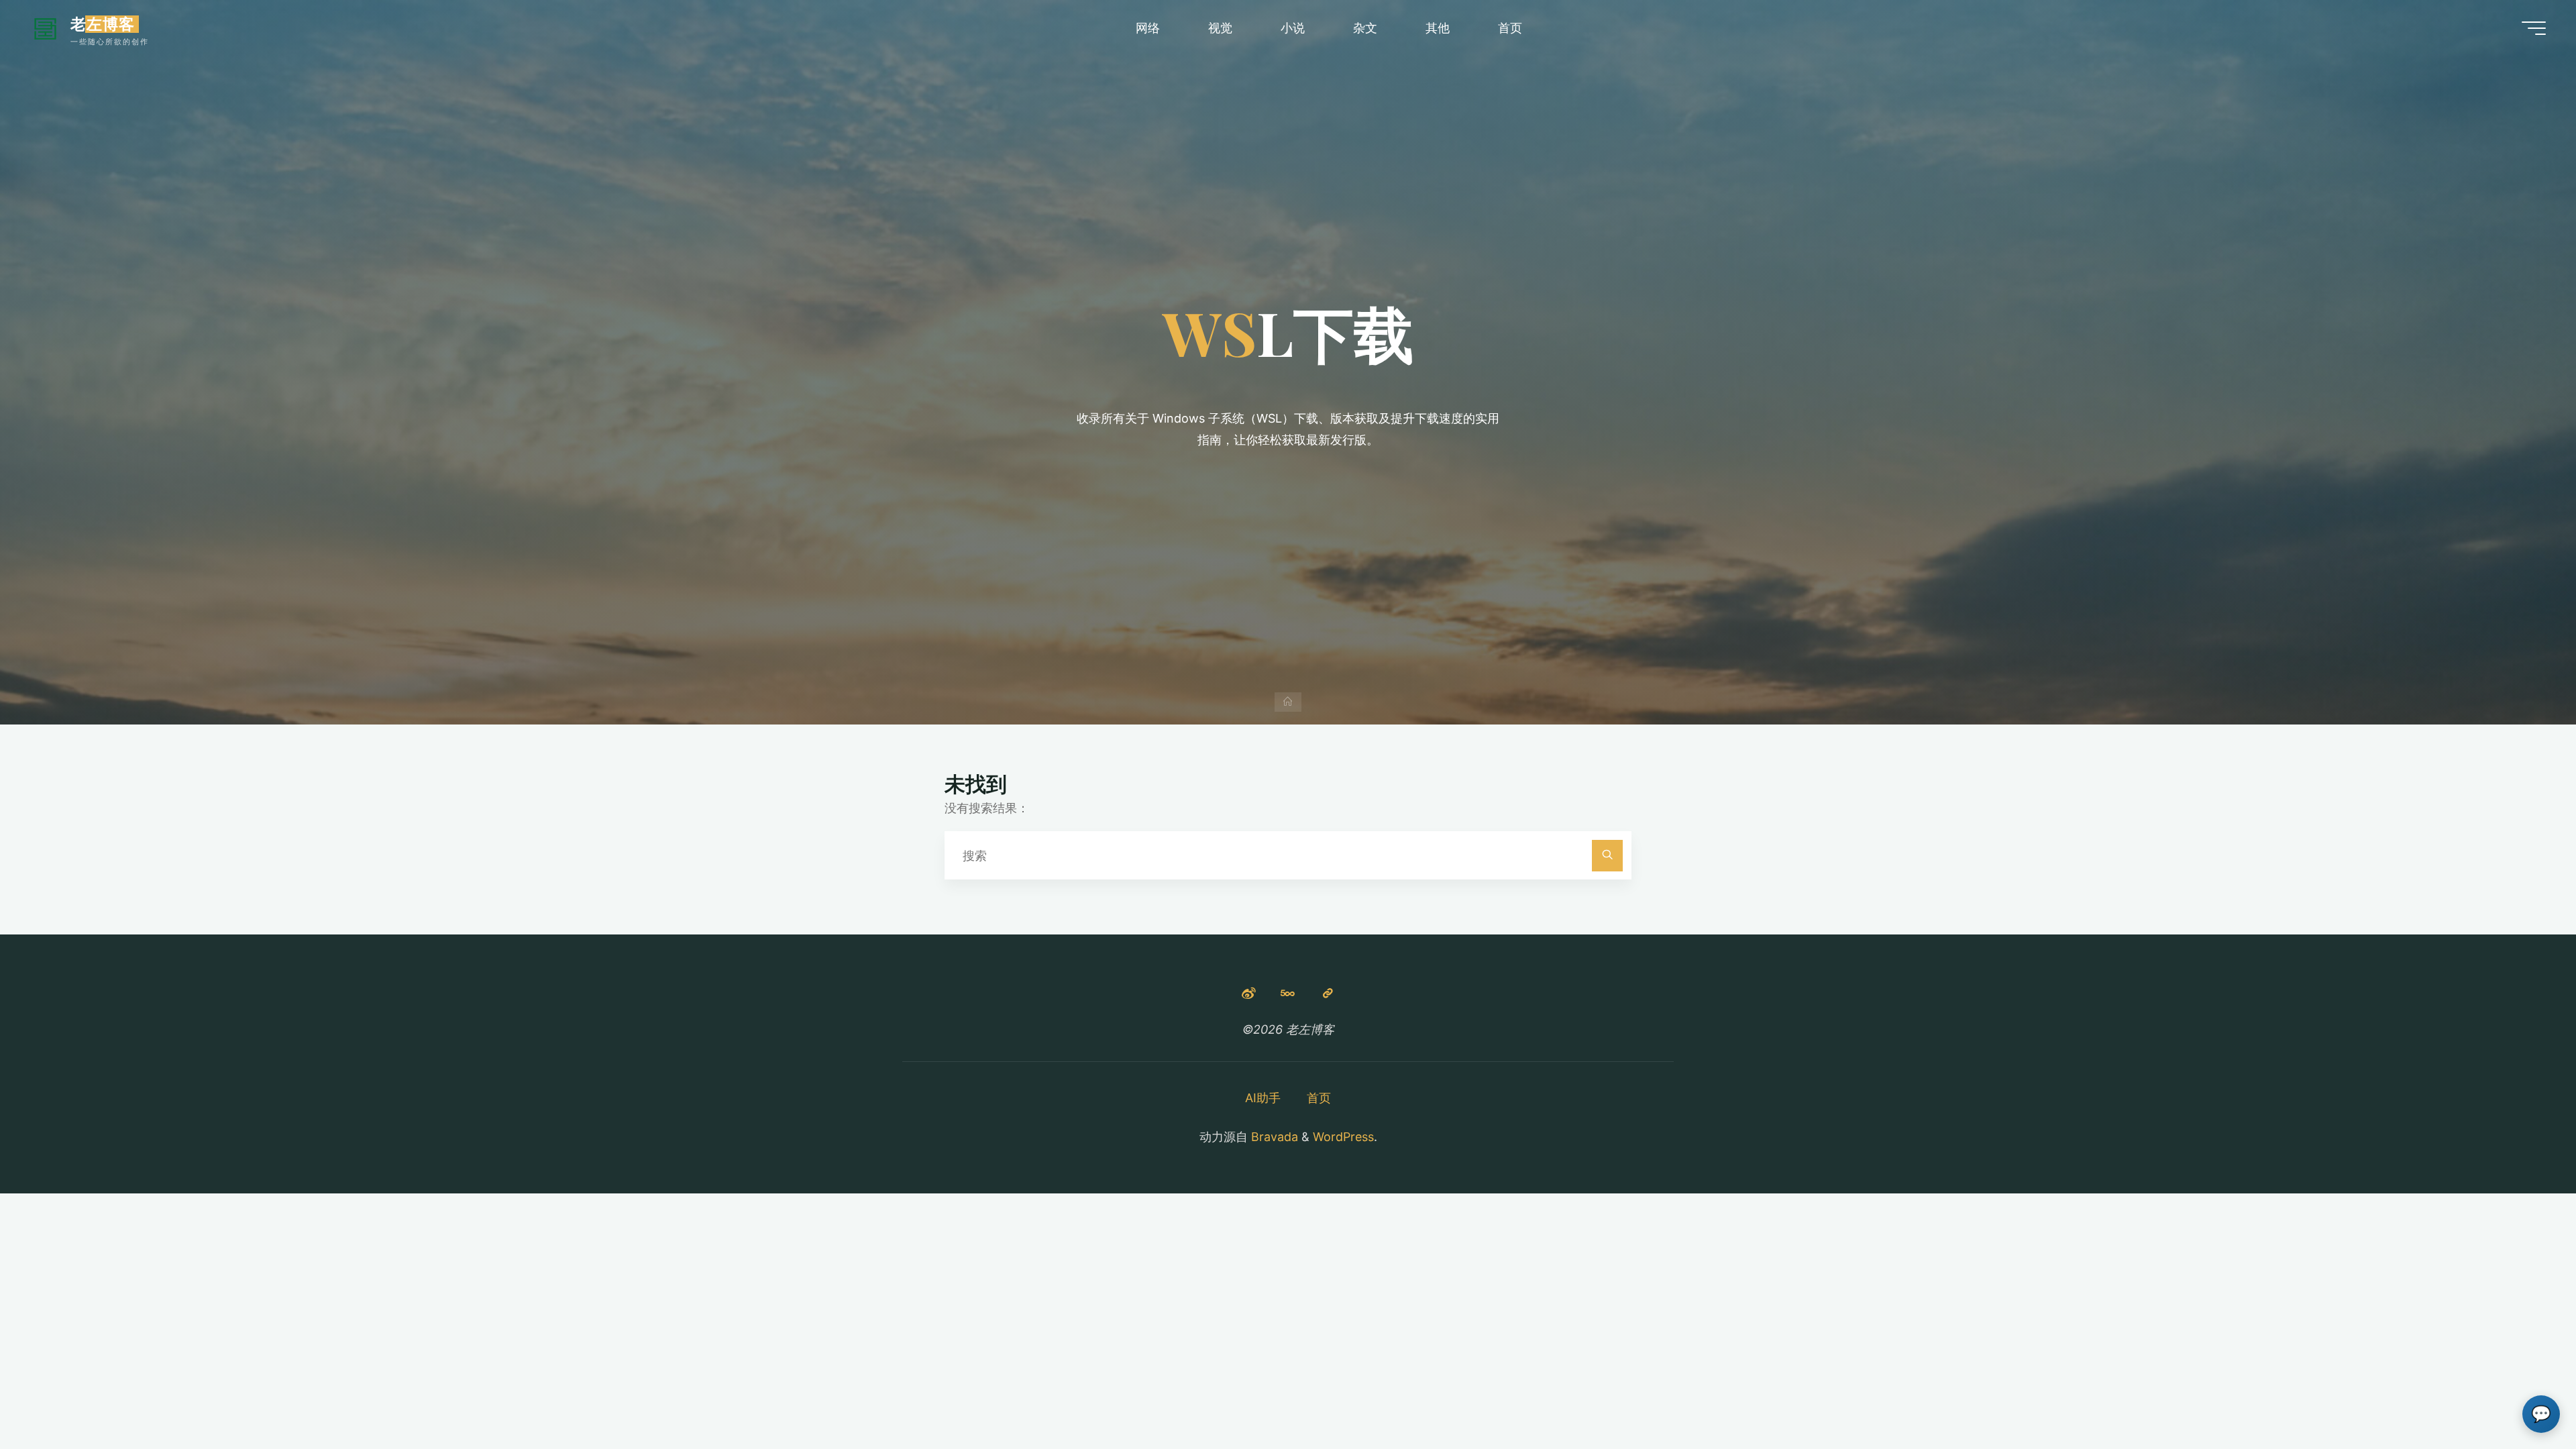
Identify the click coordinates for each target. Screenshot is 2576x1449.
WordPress (1343, 1137)
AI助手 (1263, 1098)
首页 (1319, 1098)
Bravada (1273, 1137)
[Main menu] (2534, 28)
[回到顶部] (2524, 1397)
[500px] (1288, 993)
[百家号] (1328, 993)
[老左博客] (45, 28)
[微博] (1248, 993)
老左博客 (103, 24)
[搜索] (1608, 856)
